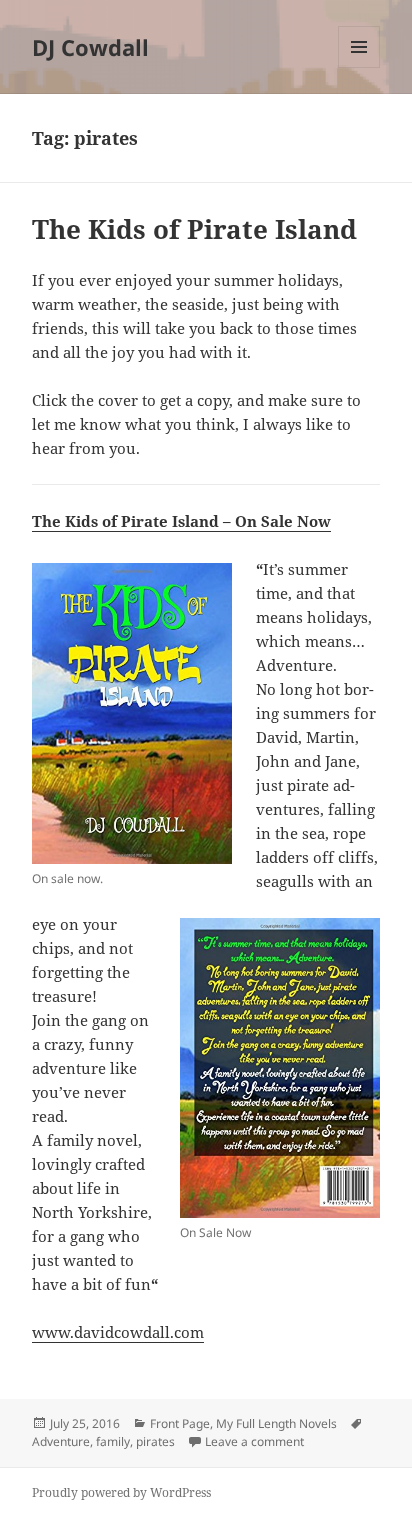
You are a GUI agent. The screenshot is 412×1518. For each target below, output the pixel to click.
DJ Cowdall (90, 47)
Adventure (61, 1441)
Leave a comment (254, 1441)
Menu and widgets (359, 67)
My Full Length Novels (276, 1423)
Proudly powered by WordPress (121, 1492)
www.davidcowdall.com (118, 1332)
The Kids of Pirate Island (194, 229)
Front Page (180, 1423)
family (113, 1441)
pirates (155, 1441)
